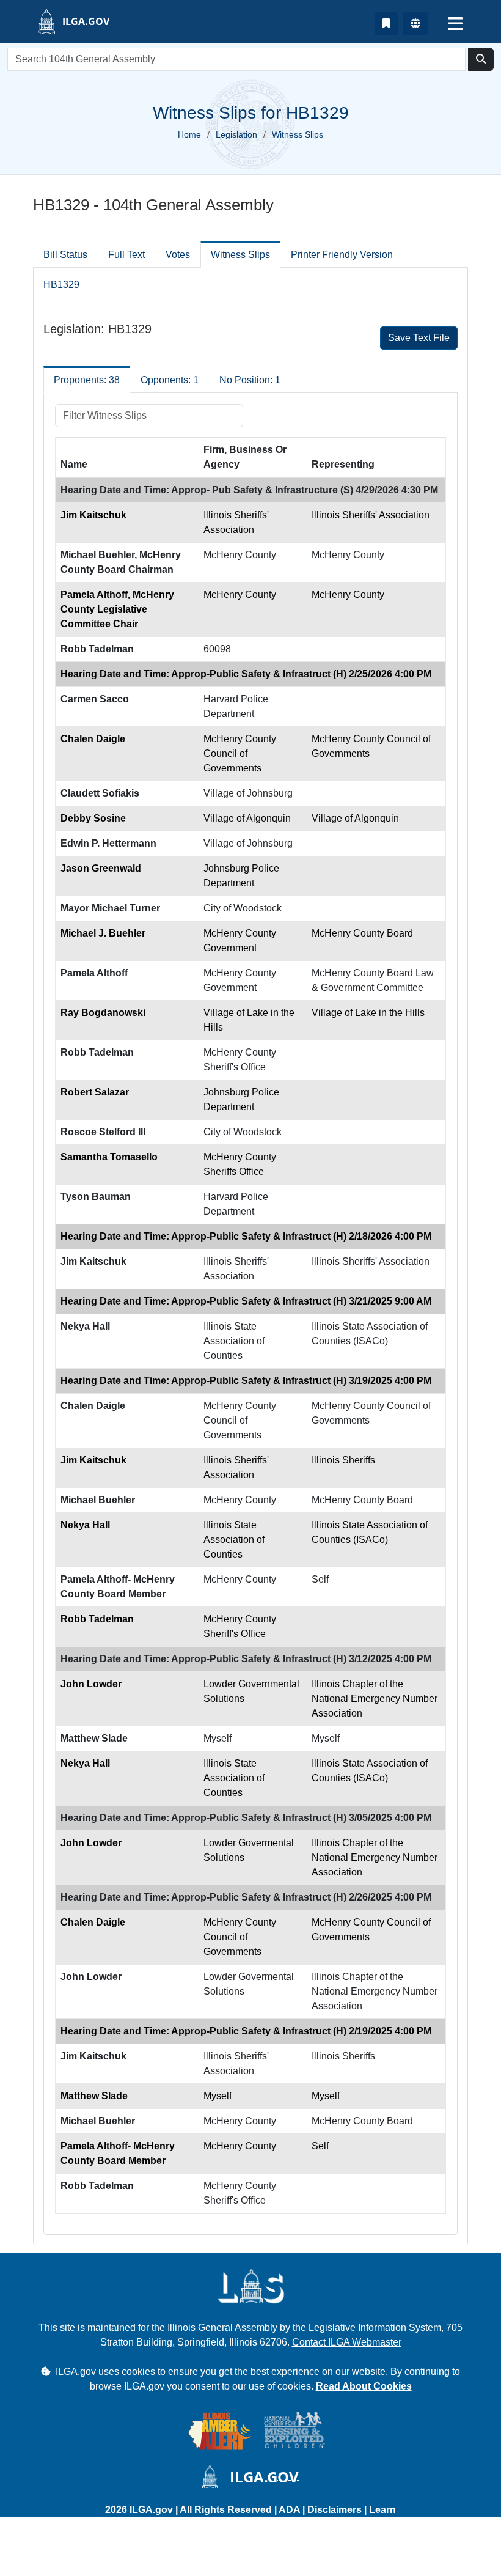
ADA (291, 2510)
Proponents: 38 (87, 380)
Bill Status (65, 255)
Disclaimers (335, 2510)
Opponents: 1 (170, 380)
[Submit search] (481, 59)
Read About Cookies (364, 2386)
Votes (178, 255)
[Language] (415, 24)
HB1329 (61, 285)
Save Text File (419, 338)
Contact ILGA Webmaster (347, 2342)
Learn (382, 2510)
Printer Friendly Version (342, 255)
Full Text (126, 255)
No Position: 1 (250, 380)
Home (189, 134)
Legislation (236, 134)
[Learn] (386, 24)
